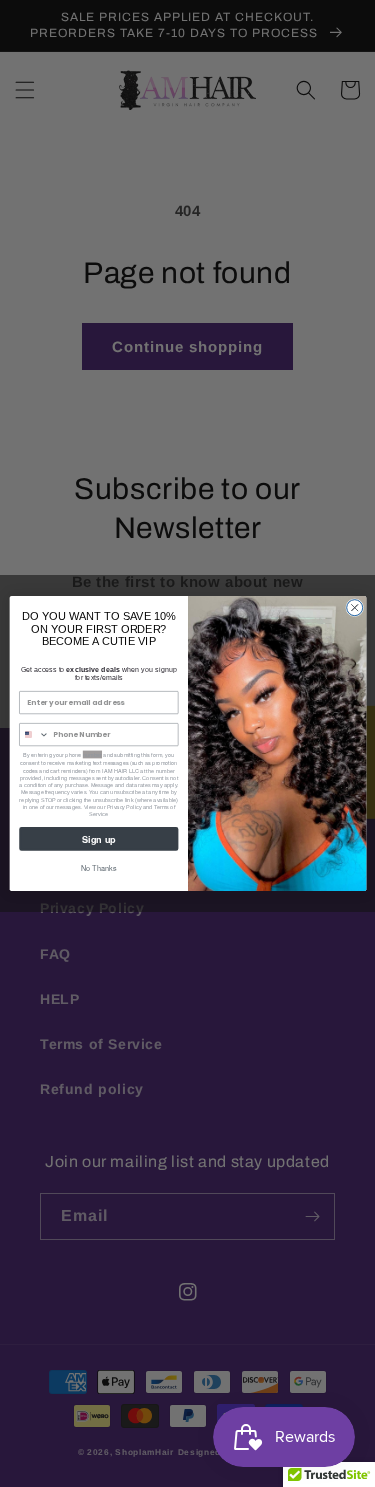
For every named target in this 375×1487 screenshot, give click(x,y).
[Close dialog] (354, 608)
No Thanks (98, 868)
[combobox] (33, 735)
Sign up (98, 838)
